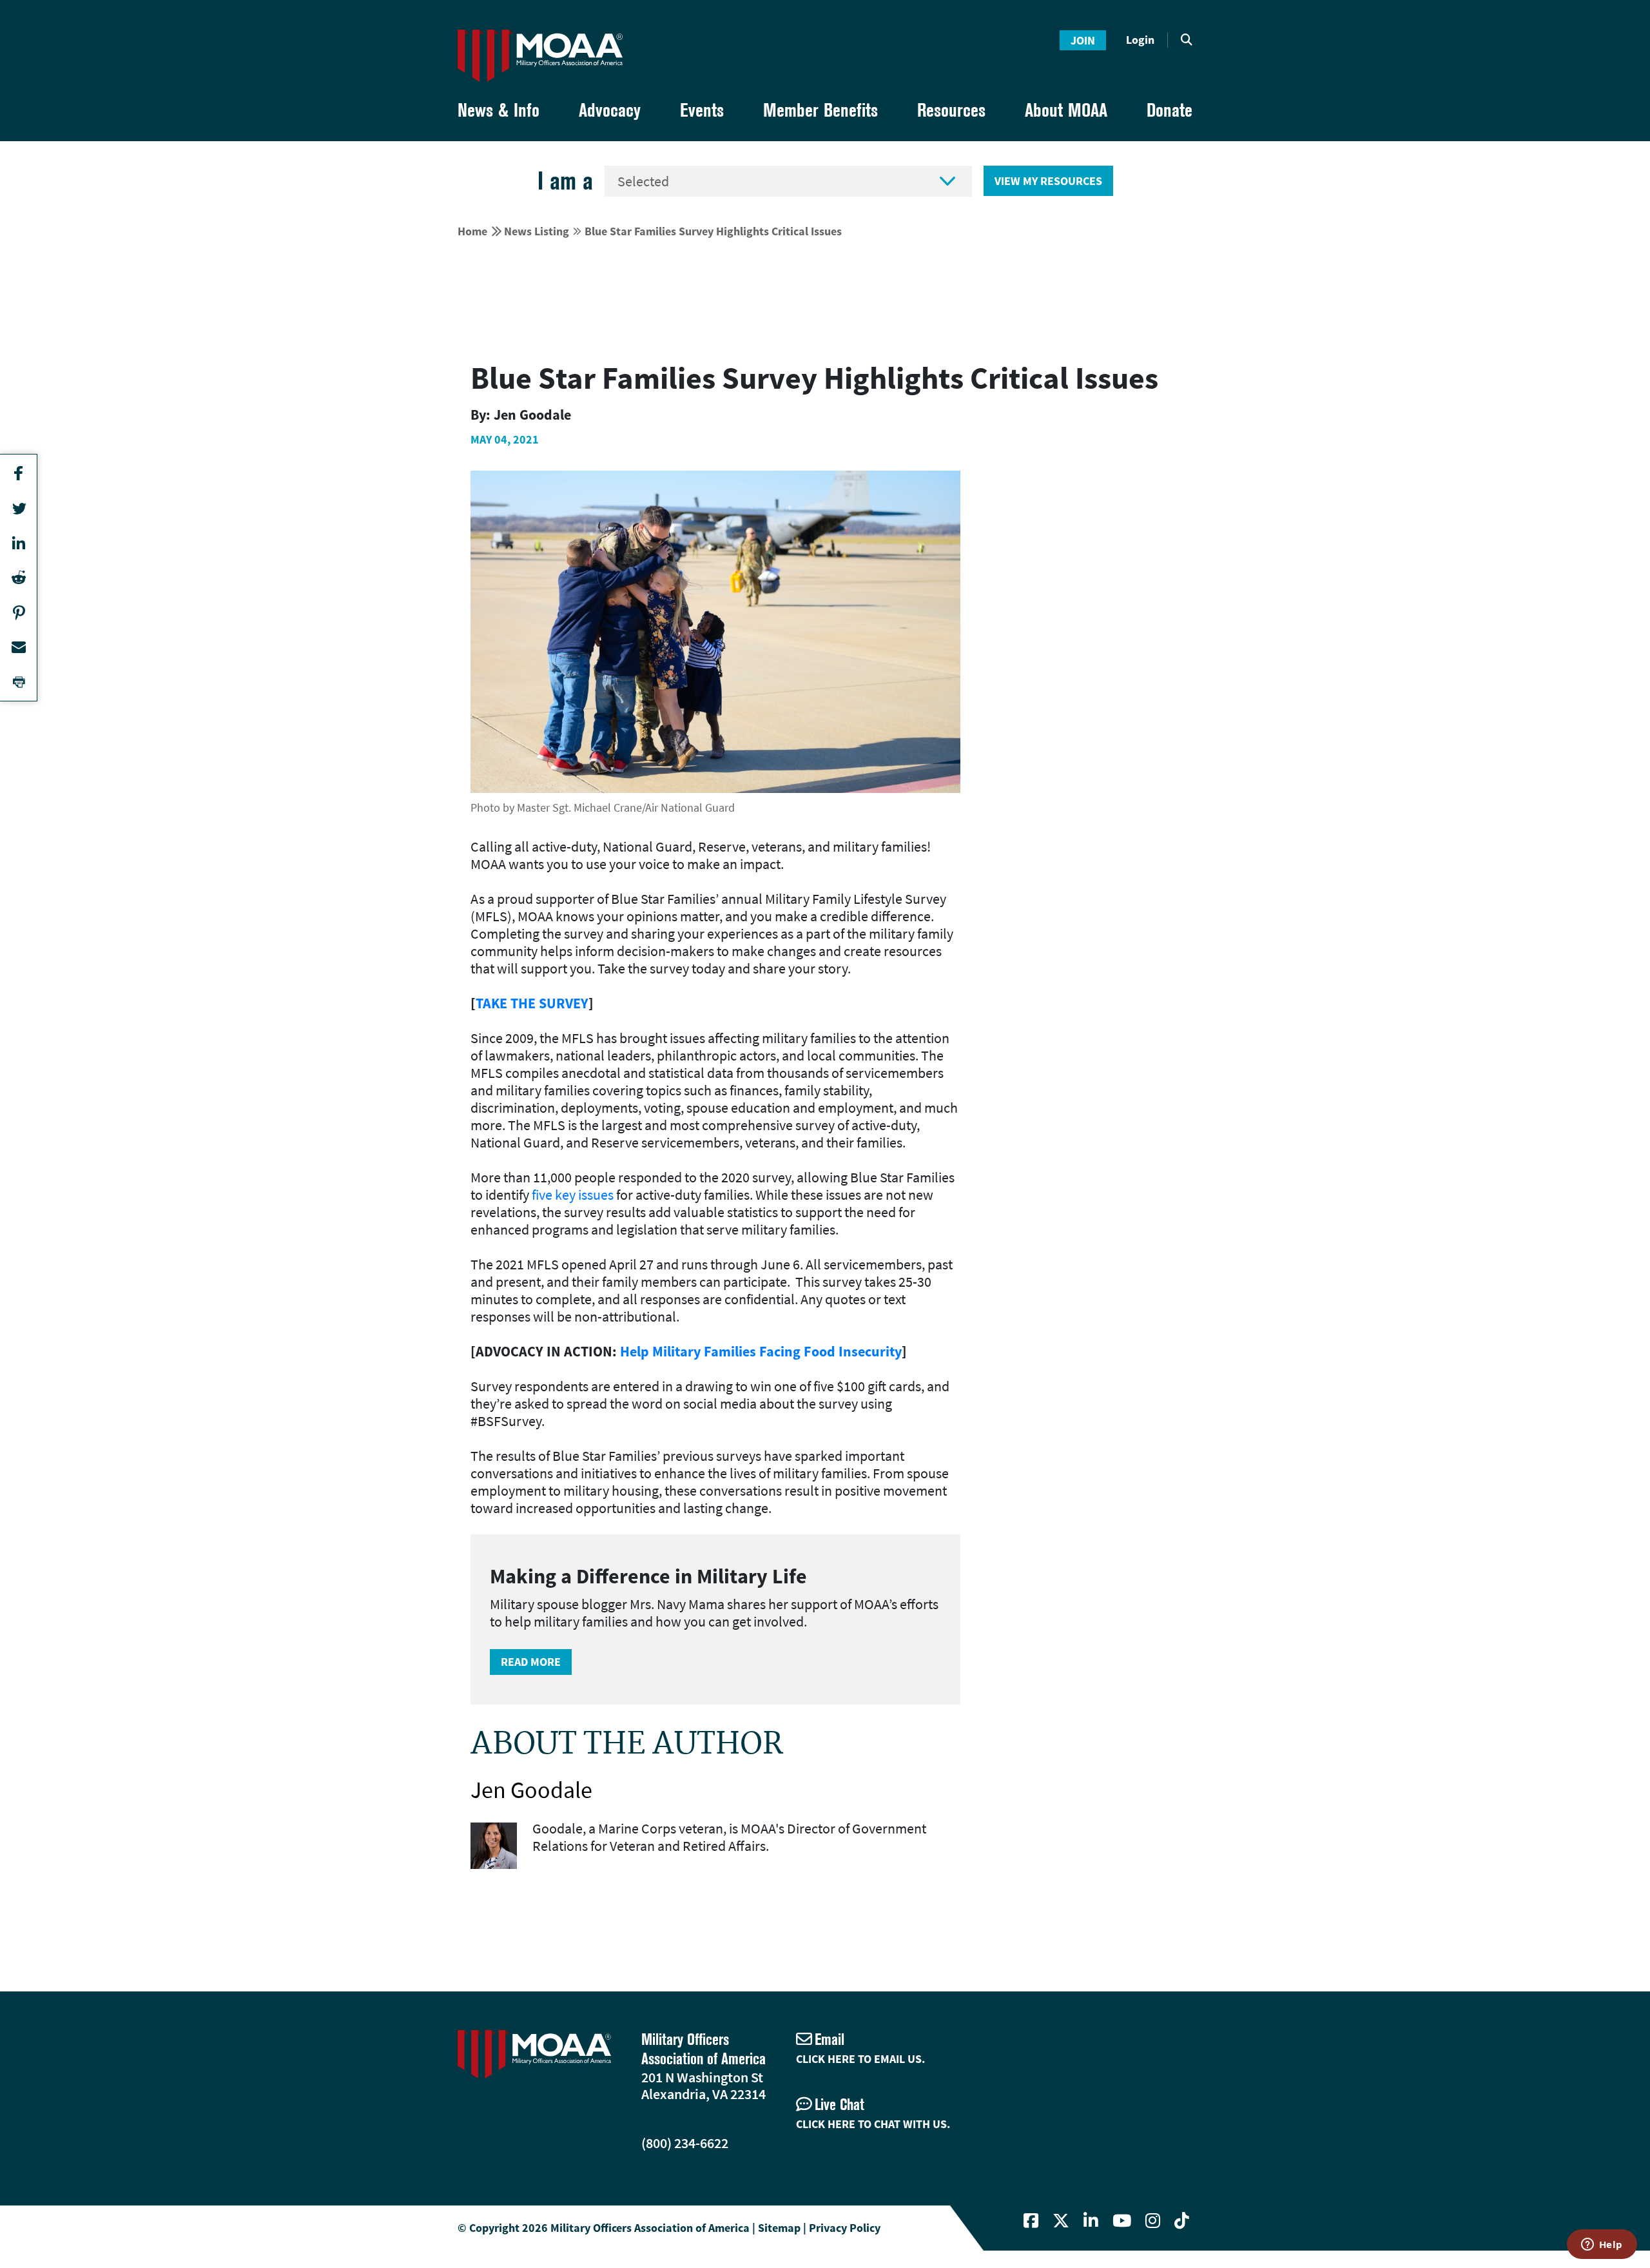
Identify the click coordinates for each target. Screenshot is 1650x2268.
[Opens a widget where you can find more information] (1602, 2245)
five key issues (573, 1195)
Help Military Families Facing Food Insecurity (761, 1351)
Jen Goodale (531, 1790)
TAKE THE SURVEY (532, 1003)
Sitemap (779, 2228)
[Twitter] (1061, 2221)
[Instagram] (1153, 2221)
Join (1083, 40)
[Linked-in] (1091, 2221)
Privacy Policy (845, 2228)
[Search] (1187, 40)
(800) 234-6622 (685, 2143)
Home (472, 231)
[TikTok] (1182, 2221)
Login (1140, 40)
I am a (565, 181)
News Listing (537, 231)
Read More (531, 1662)
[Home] (540, 56)
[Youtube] (1122, 2221)
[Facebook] (1031, 2221)
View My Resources (1048, 181)
